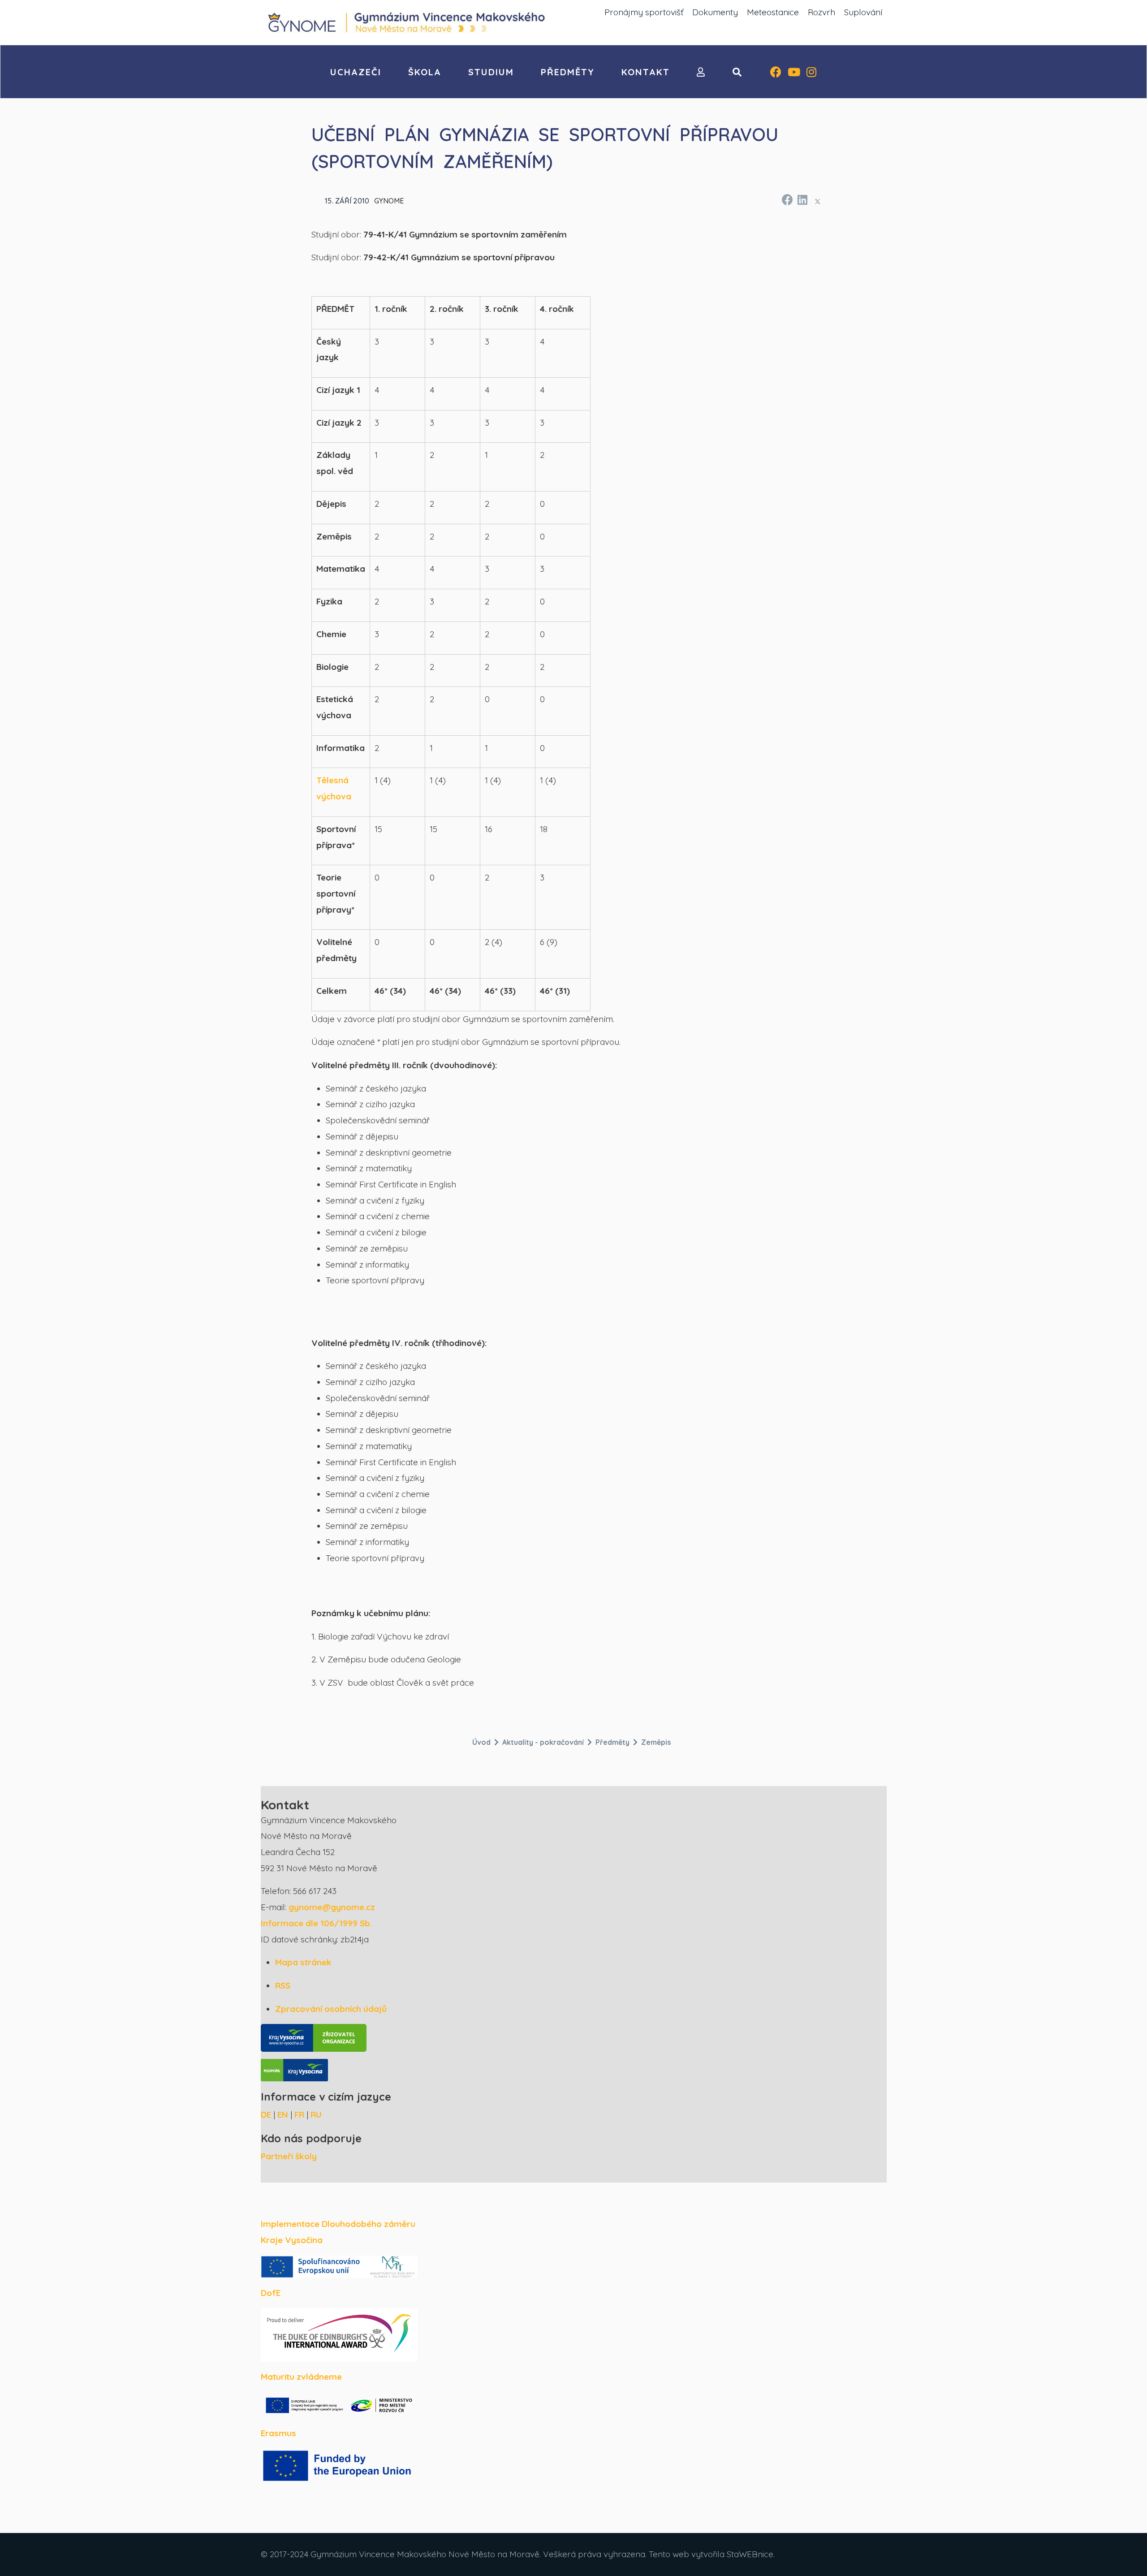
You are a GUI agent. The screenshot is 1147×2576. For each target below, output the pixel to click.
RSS (283, 1985)
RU (316, 2114)
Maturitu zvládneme (301, 2377)
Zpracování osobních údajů (331, 2009)
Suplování (863, 12)
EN (283, 2114)
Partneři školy (289, 2156)
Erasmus (278, 2433)
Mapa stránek (303, 1962)
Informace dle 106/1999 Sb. (316, 1923)
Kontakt (646, 72)
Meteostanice (773, 12)
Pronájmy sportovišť (644, 12)
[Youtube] (794, 73)
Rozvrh (821, 12)
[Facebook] (776, 73)
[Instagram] (811, 73)
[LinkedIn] (802, 198)
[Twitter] (818, 201)
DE (266, 2114)
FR (299, 2114)
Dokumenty (715, 12)
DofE (271, 2293)
